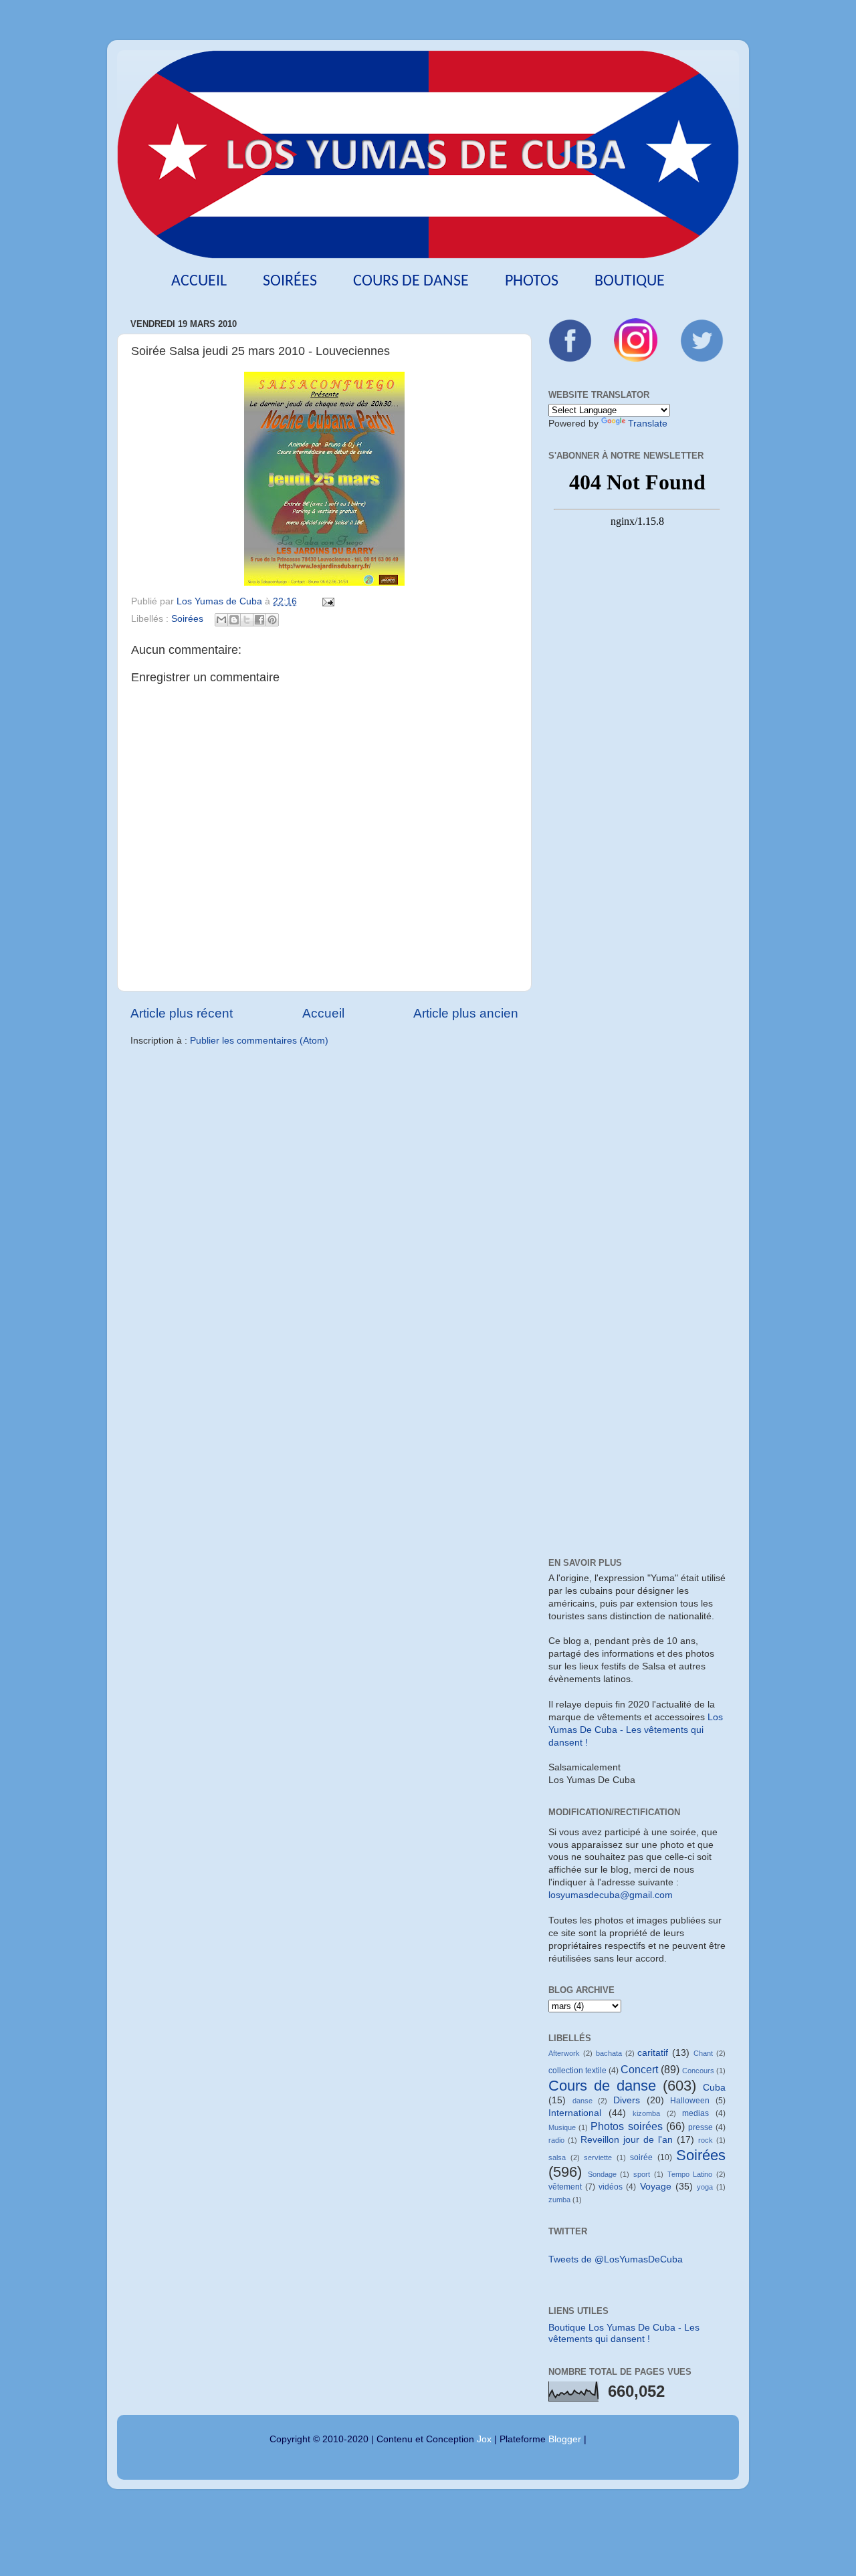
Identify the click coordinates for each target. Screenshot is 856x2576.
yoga (705, 2187)
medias (695, 2113)
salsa (557, 2157)
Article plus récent (182, 1013)
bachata (609, 2053)
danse (582, 2101)
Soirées (290, 281)
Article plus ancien (466, 1013)
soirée (641, 2157)
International (575, 2113)
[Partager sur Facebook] (259, 620)
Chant (703, 2053)
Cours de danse (411, 281)
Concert (639, 2069)
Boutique (630, 281)
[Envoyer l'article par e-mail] (326, 601)
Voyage (656, 2187)
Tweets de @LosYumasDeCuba (616, 2259)
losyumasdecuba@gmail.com (611, 1895)
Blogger (565, 2439)
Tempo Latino (690, 2174)
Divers (627, 2100)
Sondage (602, 2174)
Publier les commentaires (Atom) (259, 1041)
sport (642, 2174)
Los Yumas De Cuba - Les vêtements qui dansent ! (636, 1730)
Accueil (199, 281)
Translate (648, 424)
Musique (562, 2127)
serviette (598, 2157)
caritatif (653, 2053)
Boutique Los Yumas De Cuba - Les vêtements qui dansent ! (624, 2333)
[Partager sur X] (247, 620)
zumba (559, 2200)
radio (556, 2140)
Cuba (714, 2088)
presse (701, 2127)
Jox (484, 2439)
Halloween (690, 2101)
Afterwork (564, 2053)
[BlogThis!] (234, 620)
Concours (698, 2071)
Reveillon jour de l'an (627, 2140)
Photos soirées (626, 2126)
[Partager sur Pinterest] (272, 620)
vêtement (565, 2187)
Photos (532, 281)
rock (706, 2140)
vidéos (611, 2187)
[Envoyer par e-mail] (221, 620)
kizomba (646, 2113)
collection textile (577, 2071)
